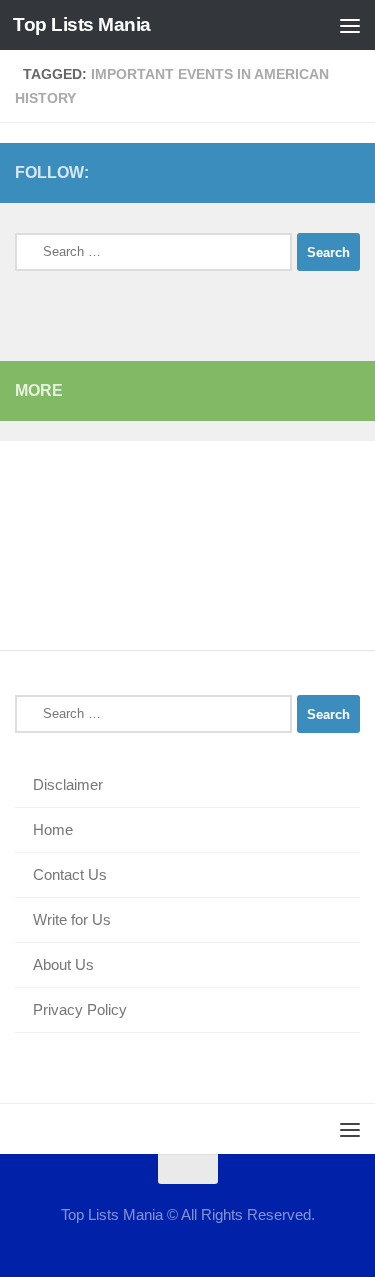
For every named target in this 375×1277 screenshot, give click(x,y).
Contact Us (70, 874)
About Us (63, 964)
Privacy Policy (80, 1009)
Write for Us (72, 919)
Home (53, 829)
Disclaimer (68, 784)
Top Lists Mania (82, 24)
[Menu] (350, 25)
